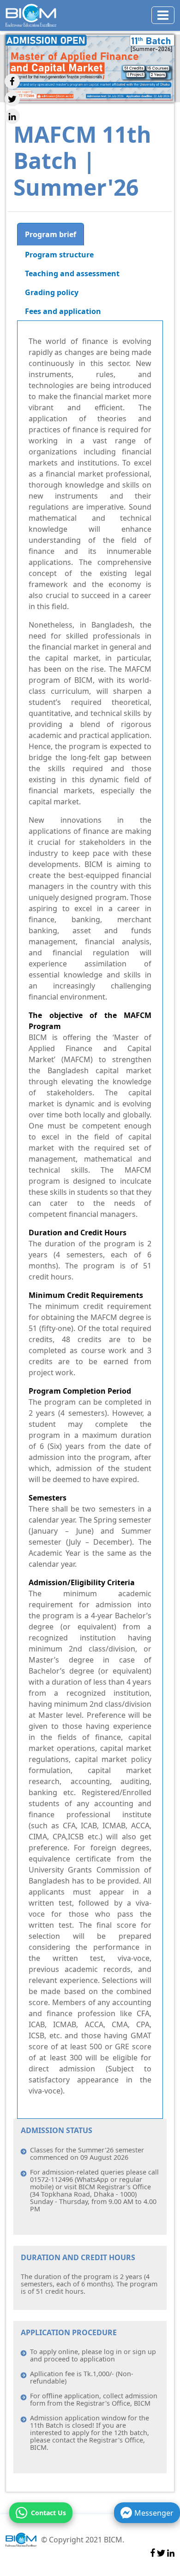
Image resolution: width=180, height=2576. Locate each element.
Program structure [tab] (59, 255)
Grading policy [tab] (52, 292)
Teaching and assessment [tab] (72, 273)
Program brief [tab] (51, 234)
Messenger (154, 2513)
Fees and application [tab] (63, 311)
